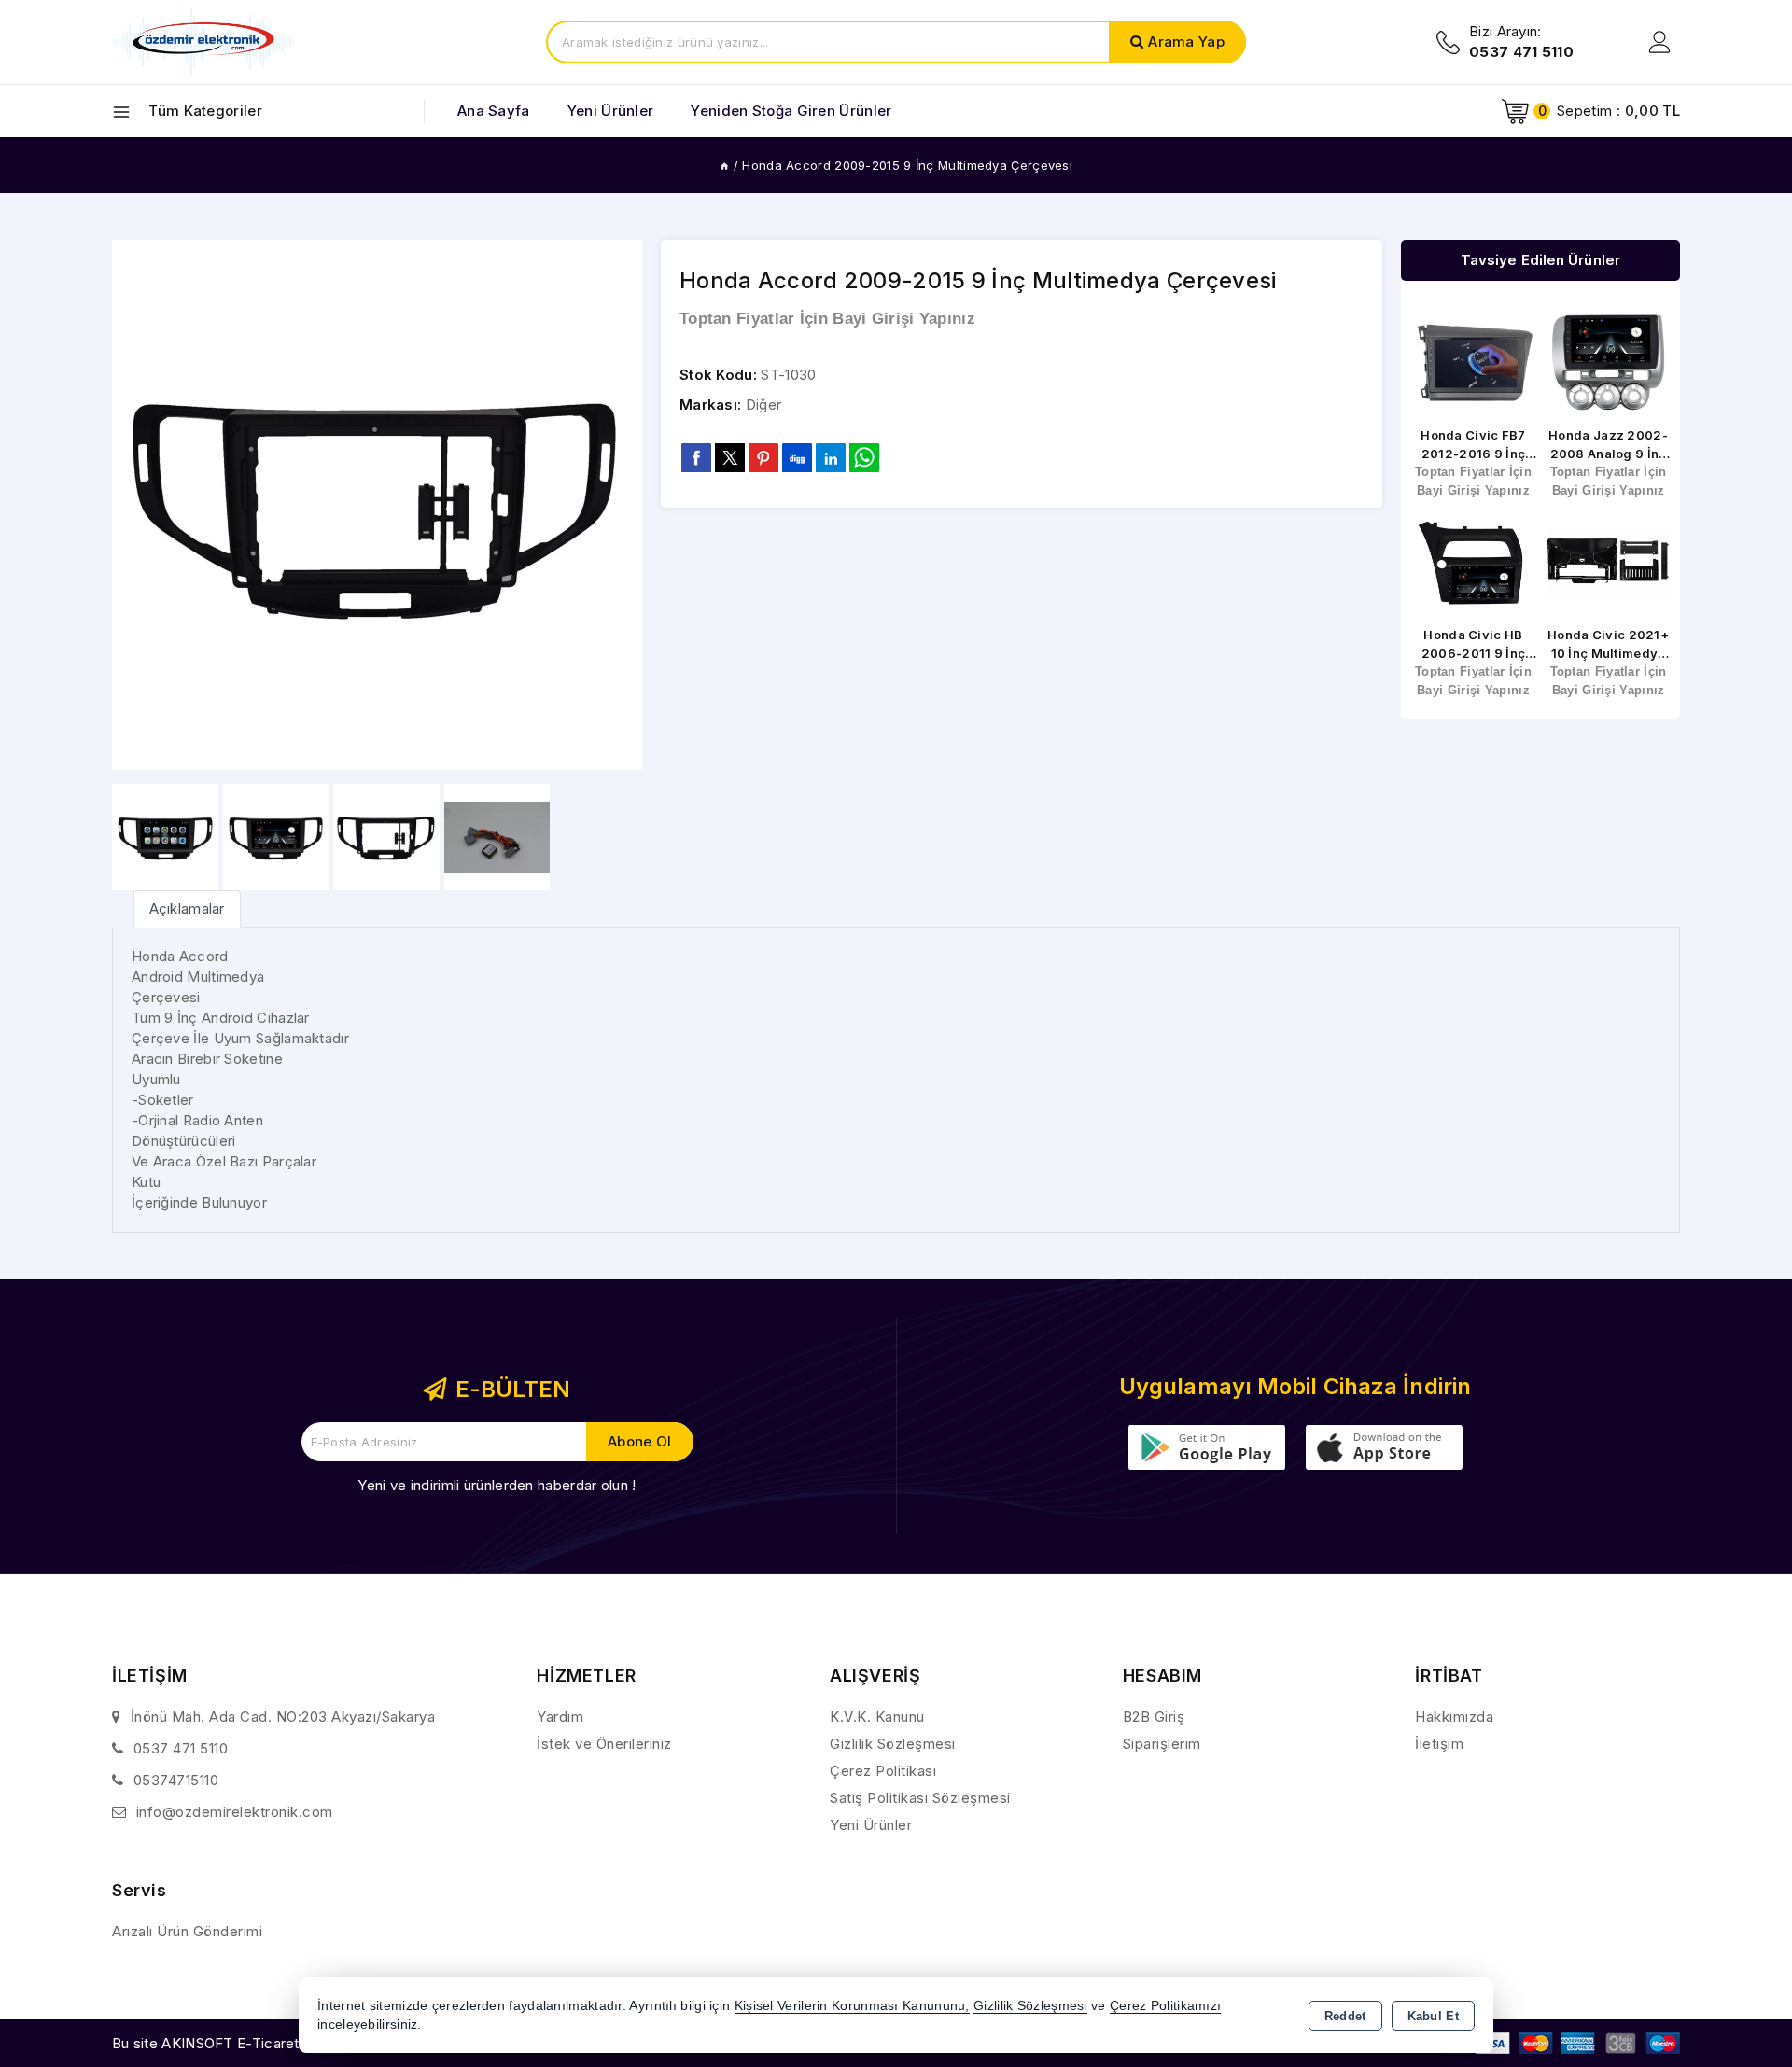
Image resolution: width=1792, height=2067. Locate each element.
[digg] (797, 457)
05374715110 (176, 1780)
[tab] (187, 908)
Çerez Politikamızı (1165, 2006)
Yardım (560, 1717)
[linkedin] (831, 457)
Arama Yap (1186, 42)
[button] (620, 505)
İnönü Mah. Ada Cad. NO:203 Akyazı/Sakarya (283, 1717)
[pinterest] (763, 457)
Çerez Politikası (883, 1771)
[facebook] (696, 457)
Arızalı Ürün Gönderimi (187, 1931)
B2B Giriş (1154, 1717)
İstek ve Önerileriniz (604, 1744)
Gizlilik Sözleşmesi (893, 1744)
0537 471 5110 (181, 1748)
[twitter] (730, 458)
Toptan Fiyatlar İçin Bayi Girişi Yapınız (827, 319)
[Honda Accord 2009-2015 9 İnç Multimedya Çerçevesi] (377, 505)
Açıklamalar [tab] (187, 908)
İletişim (1439, 1744)
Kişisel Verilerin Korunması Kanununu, (852, 2006)
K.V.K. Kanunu (877, 1717)
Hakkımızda (1454, 1717)
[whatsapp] (864, 458)
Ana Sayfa (494, 111)
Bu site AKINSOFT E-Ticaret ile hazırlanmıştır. (262, 2043)
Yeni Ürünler (871, 1825)
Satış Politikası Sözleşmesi (920, 1798)
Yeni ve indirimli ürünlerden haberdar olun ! (497, 1485)
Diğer (764, 405)
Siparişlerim (1162, 1744)
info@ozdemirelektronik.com (235, 1812)
